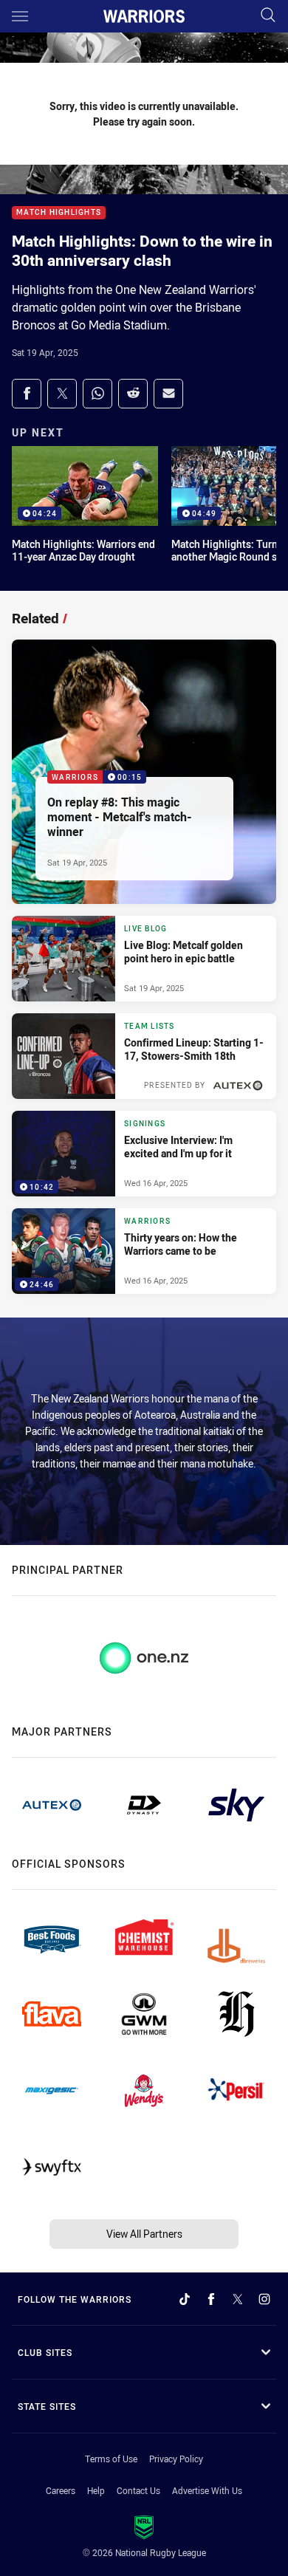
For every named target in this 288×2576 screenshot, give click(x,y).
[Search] (268, 16)
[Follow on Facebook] (211, 2299)
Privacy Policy (176, 2459)
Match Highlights (59, 213)
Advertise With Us (207, 2490)
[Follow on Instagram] (264, 2299)
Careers (61, 2490)
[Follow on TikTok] (185, 2299)
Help (96, 2490)
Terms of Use (111, 2459)
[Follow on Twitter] (238, 2299)
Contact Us (138, 2490)
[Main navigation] (20, 16)
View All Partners (144, 2234)
